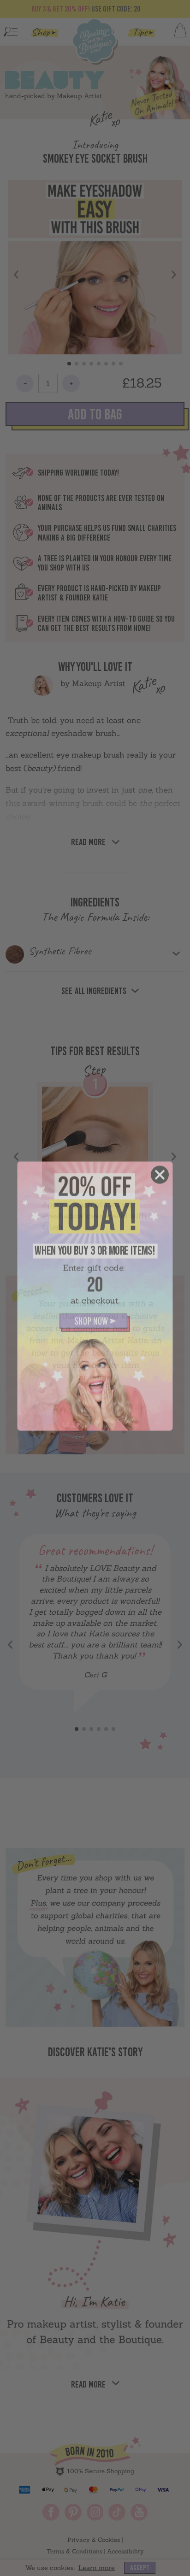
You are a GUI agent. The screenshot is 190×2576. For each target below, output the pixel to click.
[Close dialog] (160, 1167)
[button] (95, 1315)
